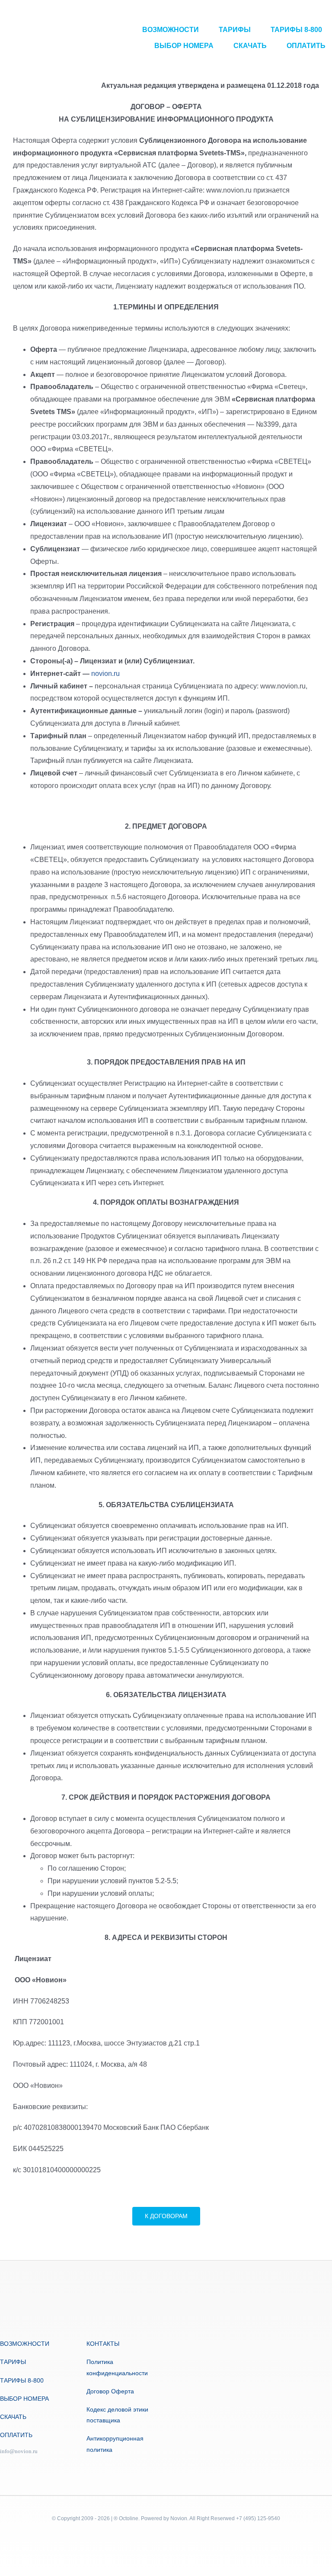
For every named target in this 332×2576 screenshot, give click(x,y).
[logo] (37, 38)
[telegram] (3, 2466)
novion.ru (105, 674)
